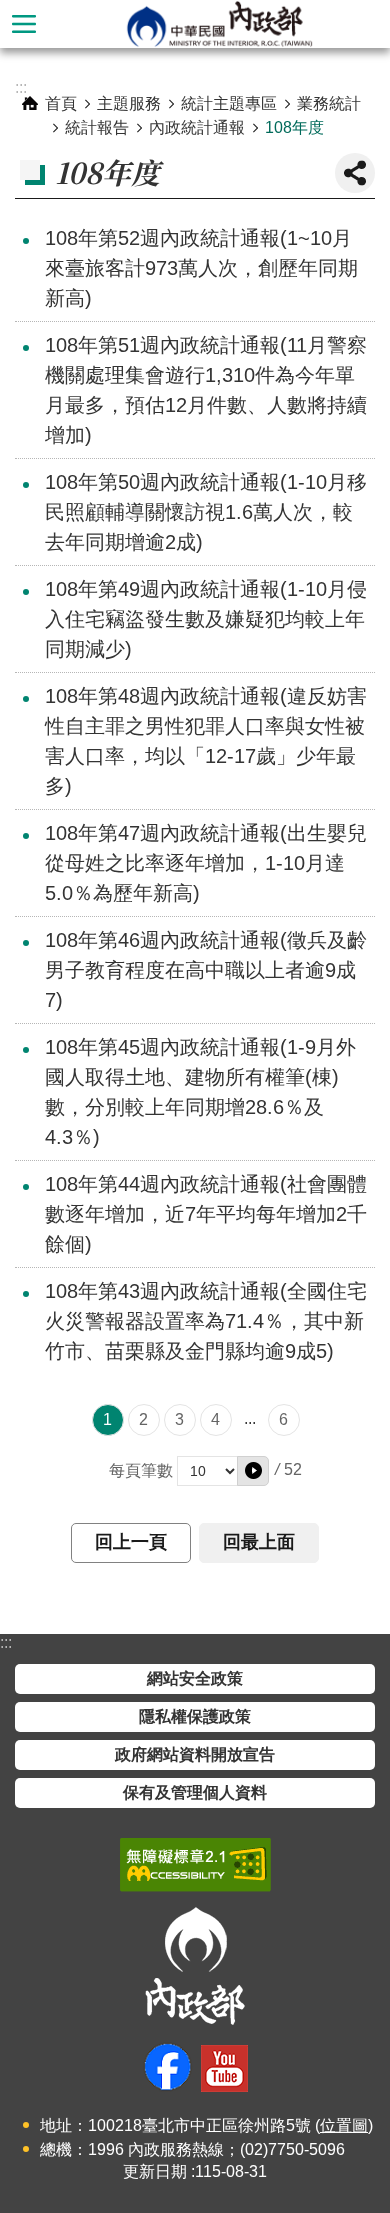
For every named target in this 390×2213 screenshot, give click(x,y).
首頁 (61, 103)
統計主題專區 (229, 103)
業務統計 (329, 103)
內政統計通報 (197, 127)
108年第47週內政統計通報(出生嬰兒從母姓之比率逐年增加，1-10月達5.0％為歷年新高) (206, 863)
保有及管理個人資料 (195, 1792)
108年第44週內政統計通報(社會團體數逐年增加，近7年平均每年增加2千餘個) (206, 1214)
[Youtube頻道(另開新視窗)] (224, 2068)
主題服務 (129, 103)
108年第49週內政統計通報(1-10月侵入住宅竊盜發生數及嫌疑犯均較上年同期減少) (206, 619)
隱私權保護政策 (195, 1716)
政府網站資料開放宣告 (195, 1754)
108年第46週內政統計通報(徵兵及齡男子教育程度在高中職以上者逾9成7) (206, 970)
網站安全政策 (195, 1678)
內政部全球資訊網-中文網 (219, 24)
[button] (253, 1471)
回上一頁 (131, 1542)
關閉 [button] (355, 173)
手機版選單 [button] (24, 24)
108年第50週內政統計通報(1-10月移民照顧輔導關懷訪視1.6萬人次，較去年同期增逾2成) (206, 512)
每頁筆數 (141, 1470)
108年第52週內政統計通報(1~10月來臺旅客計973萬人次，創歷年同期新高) (201, 268)
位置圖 (344, 2125)
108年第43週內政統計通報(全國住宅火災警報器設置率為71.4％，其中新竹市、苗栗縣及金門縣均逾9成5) (206, 1321)
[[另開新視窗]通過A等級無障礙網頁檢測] (195, 1865)
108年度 (294, 127)
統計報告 (97, 127)
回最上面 (259, 1542)
